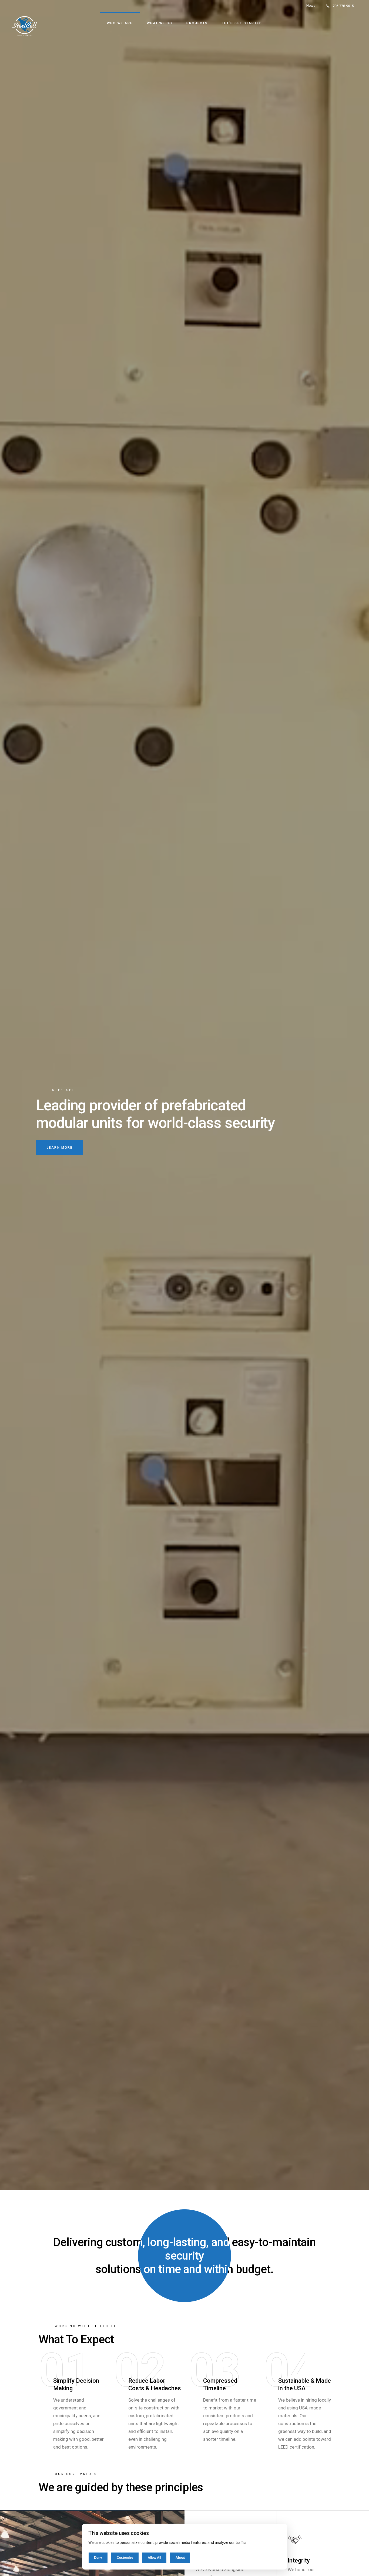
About (180, 2558)
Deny (98, 2558)
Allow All (154, 2558)
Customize (125, 2558)
